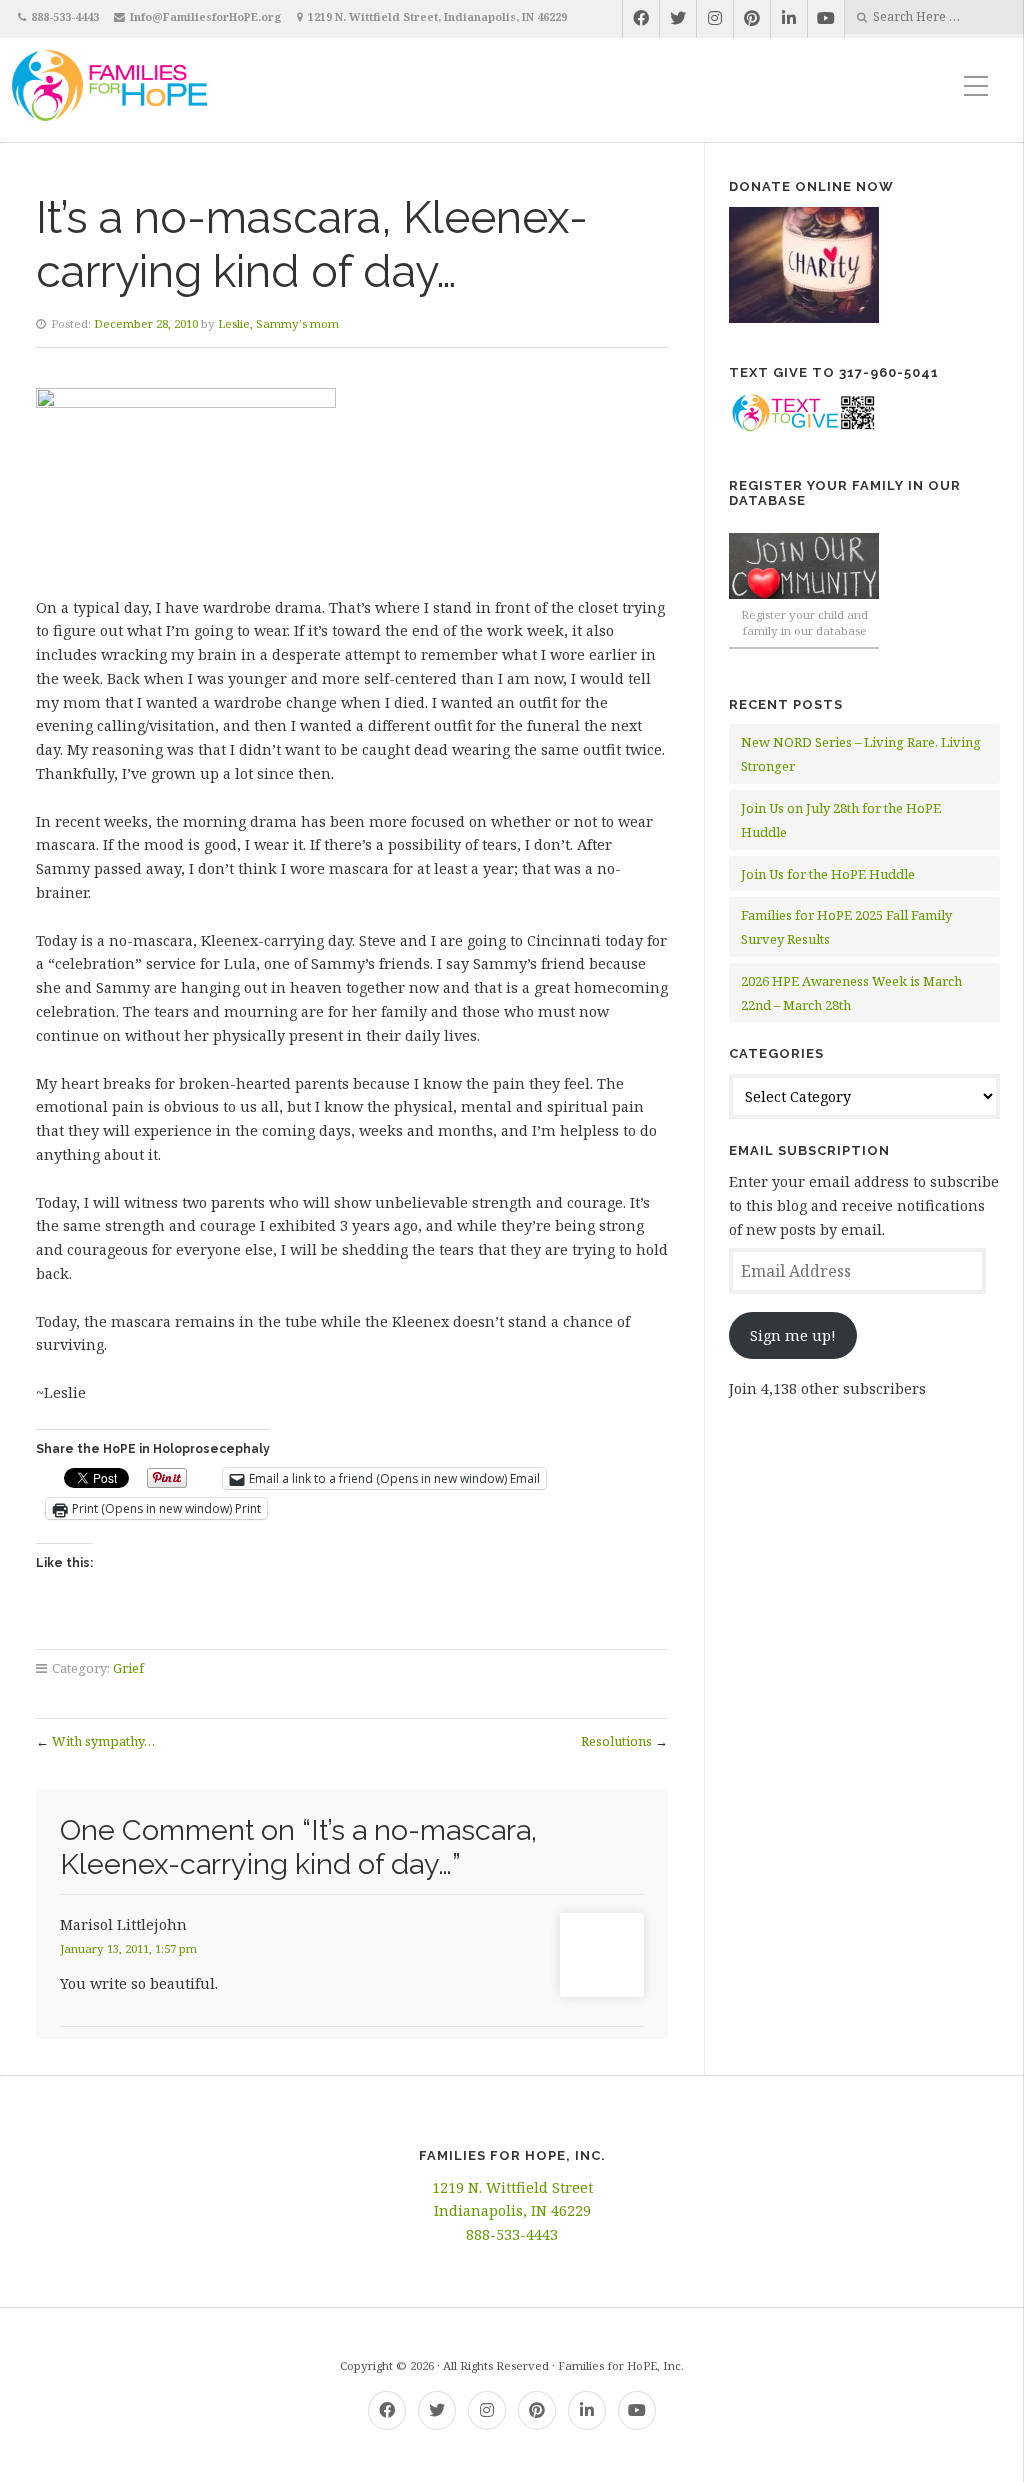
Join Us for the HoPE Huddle (828, 874)
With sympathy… (103, 1741)
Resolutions (616, 1741)
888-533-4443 (65, 16)
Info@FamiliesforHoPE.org (206, 16)
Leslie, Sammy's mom (278, 323)
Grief (128, 1668)
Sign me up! (793, 1335)
